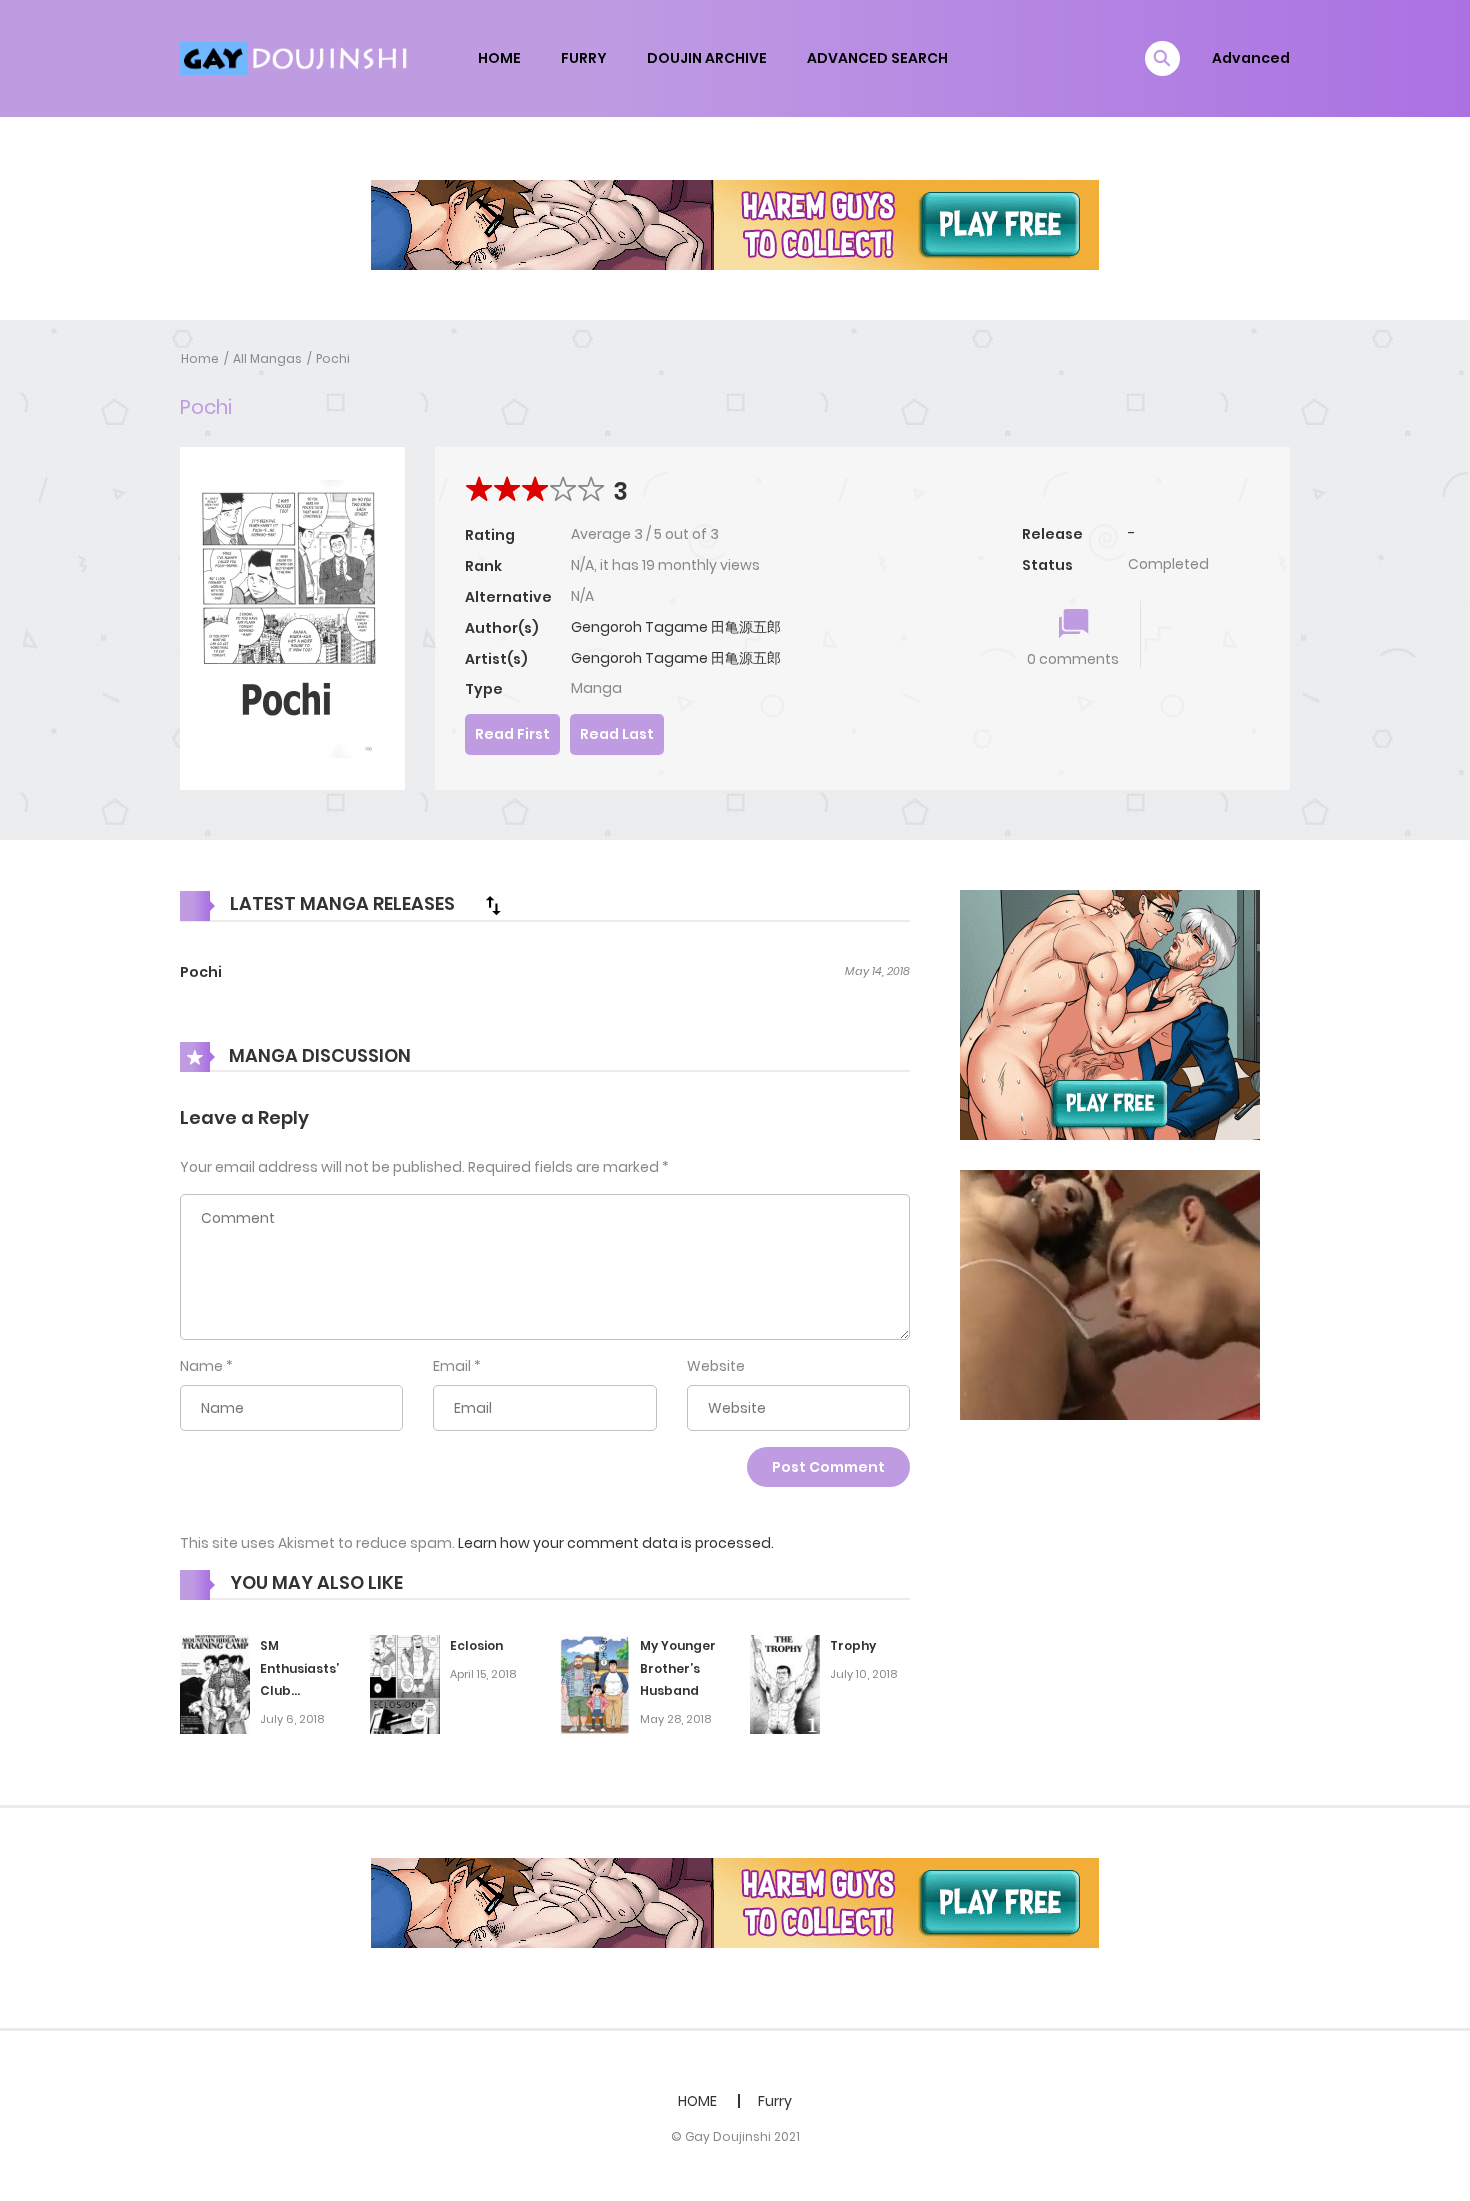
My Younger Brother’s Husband (678, 1668)
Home (200, 358)
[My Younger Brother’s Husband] (595, 1684)
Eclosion (476, 1645)
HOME (499, 58)
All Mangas (267, 358)
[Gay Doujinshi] (296, 57)
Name (201, 1366)
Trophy (853, 1645)
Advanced (1251, 58)
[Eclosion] (405, 1683)
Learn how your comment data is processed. (616, 1543)
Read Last (617, 734)
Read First (512, 734)
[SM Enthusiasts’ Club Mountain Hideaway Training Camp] (215, 1683)
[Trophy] (785, 1683)
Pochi (333, 358)
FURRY (584, 58)
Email (452, 1366)
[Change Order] (493, 905)
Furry (775, 2101)
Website (716, 1366)
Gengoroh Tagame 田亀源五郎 (676, 627)
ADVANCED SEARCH (877, 58)
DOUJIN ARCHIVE (707, 58)
